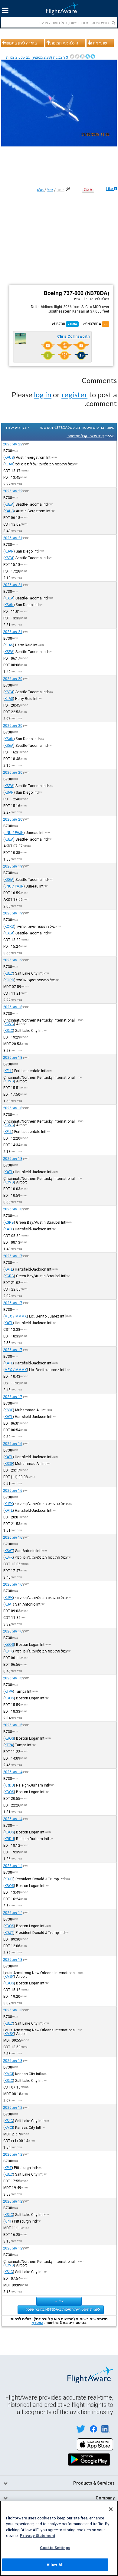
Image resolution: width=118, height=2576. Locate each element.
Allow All (55, 2565)
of (64, 324)
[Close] (111, 2509)
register (74, 394)
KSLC (9, 973)
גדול (50, 190)
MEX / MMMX (16, 1316)
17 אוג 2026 (13, 1256)
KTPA (9, 1692)
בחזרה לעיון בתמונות (20, 43)
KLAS (9, 645)
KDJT (9, 1879)
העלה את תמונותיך (63, 43)
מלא (40, 190)
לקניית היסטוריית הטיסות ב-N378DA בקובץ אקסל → (61, 2309)
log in (43, 394)
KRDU (9, 1785)
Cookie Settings (55, 2548)
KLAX (9, 464)
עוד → (59, 2301)
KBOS (9, 1645)
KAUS (9, 458)
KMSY (9, 1977)
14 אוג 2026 (13, 1772)
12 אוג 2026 (13, 2108)
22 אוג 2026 (13, 444)
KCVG (9, 1024)
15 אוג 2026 (13, 1678)
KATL (9, 1172)
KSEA (9, 504)
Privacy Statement (38, 2536)
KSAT (9, 1551)
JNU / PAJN (14, 833)
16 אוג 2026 (13, 1444)
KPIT (8, 2168)
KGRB (9, 1222)
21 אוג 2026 (13, 538)
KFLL (8, 1071)
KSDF (9, 1410)
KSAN (9, 551)
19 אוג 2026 (13, 866)
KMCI (9, 2074)
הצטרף (38, 2323)
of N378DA (95, 324)
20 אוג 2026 (13, 679)
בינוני (61, 190)
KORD (9, 927)
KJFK (9, 1504)
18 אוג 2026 (13, 1007)
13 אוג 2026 (13, 1960)
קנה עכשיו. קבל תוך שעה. (85, 436)
